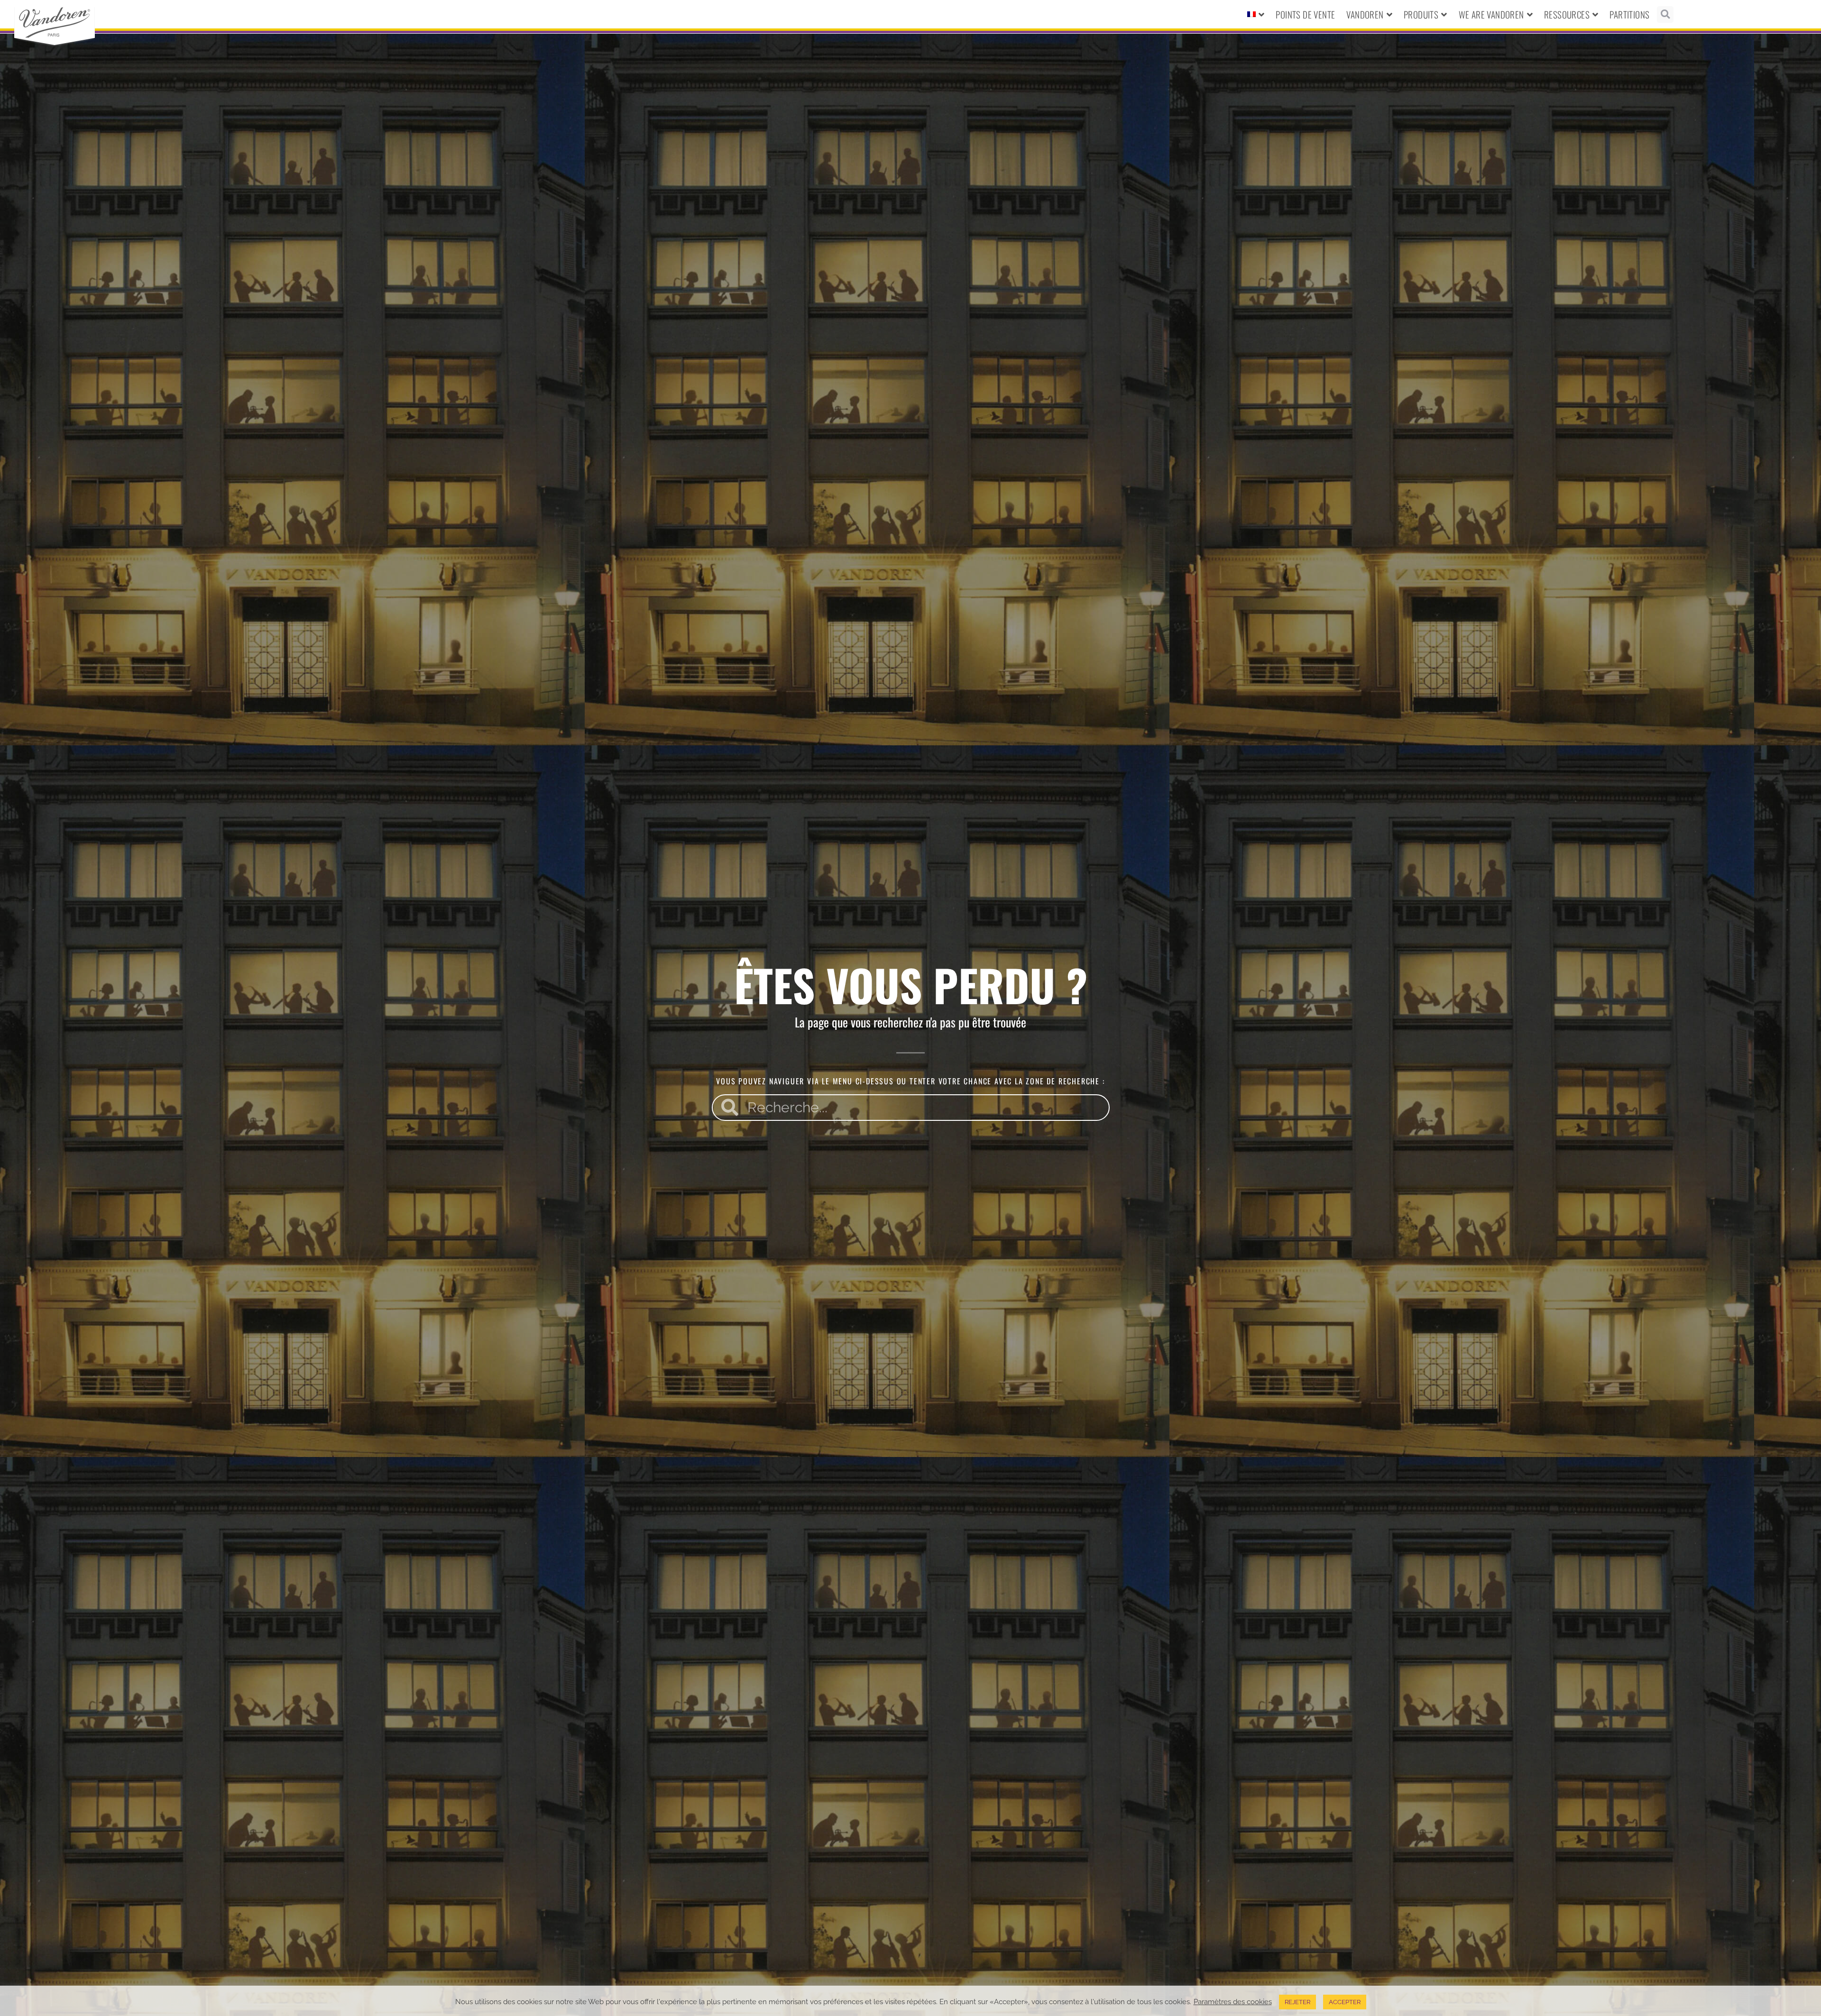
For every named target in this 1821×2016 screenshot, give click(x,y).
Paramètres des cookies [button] (1233, 2002)
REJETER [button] (1297, 2002)
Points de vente (1305, 14)
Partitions (1629, 14)
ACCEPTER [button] (1345, 2002)
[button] (1665, 14)
